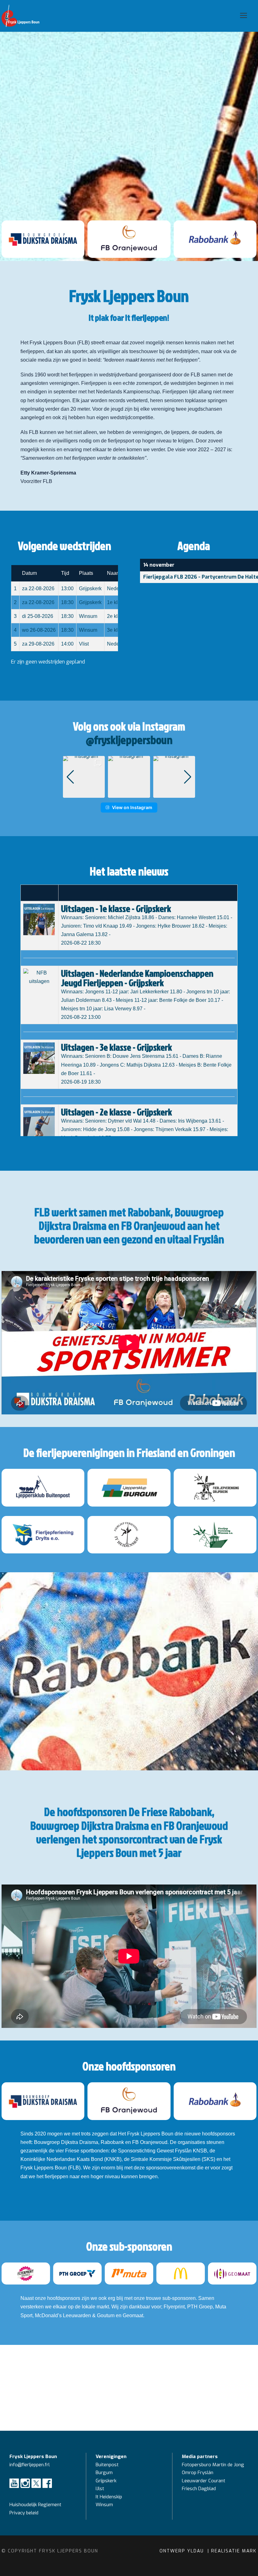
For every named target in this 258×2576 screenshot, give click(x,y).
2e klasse (118, 616)
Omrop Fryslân (198, 2473)
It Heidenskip (109, 2497)
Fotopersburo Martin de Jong (213, 2465)
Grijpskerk (106, 2481)
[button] (129, 793)
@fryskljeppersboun (129, 740)
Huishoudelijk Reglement (36, 2505)
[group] (84, 777)
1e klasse (118, 602)
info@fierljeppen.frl (30, 2465)
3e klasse (118, 630)
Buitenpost (107, 2465)
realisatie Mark (234, 2551)
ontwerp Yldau (183, 2551)
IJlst (100, 2489)
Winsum (104, 2505)
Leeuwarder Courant (204, 2481)
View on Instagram (132, 807)
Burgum (104, 2473)
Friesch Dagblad (199, 2489)
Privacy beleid (24, 2513)
